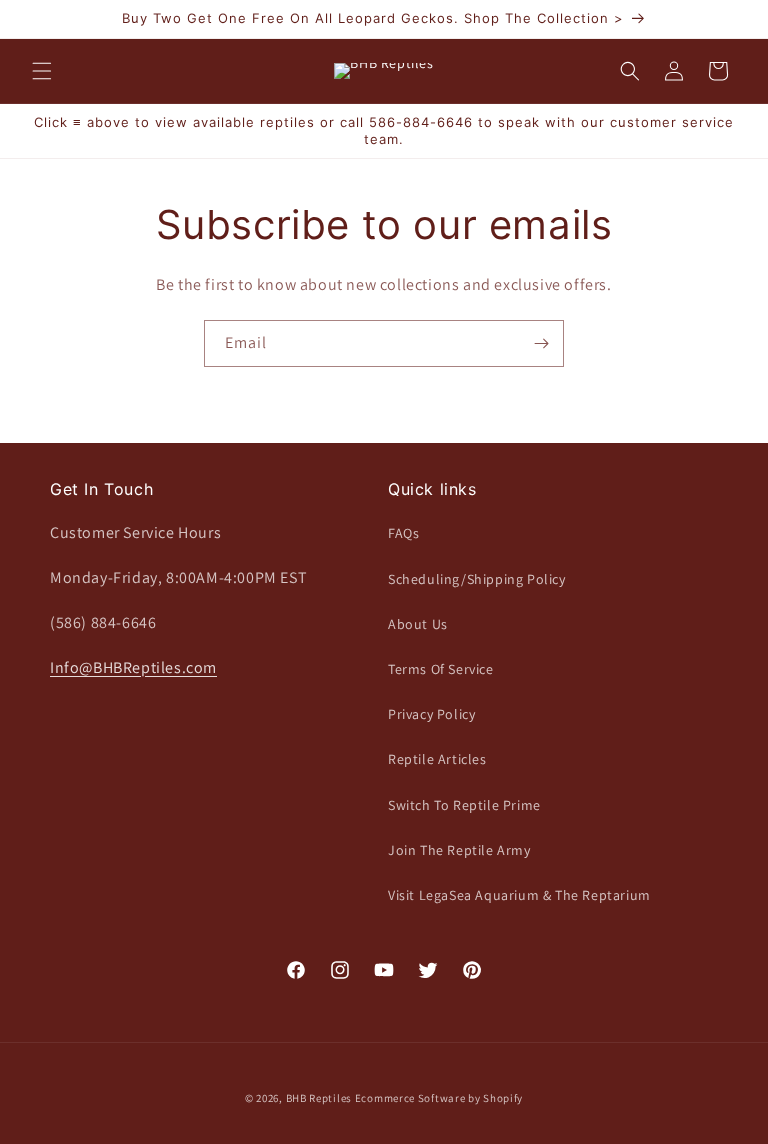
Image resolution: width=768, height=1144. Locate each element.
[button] (42, 71)
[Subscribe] (541, 343)
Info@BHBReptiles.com (133, 667)
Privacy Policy (431, 714)
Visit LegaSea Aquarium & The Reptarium (519, 895)
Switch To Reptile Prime (464, 805)
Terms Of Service (441, 669)
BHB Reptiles (319, 1098)
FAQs (403, 533)
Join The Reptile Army (459, 850)
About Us (418, 624)
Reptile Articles (437, 759)
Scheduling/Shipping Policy (477, 579)
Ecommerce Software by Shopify (439, 1098)
